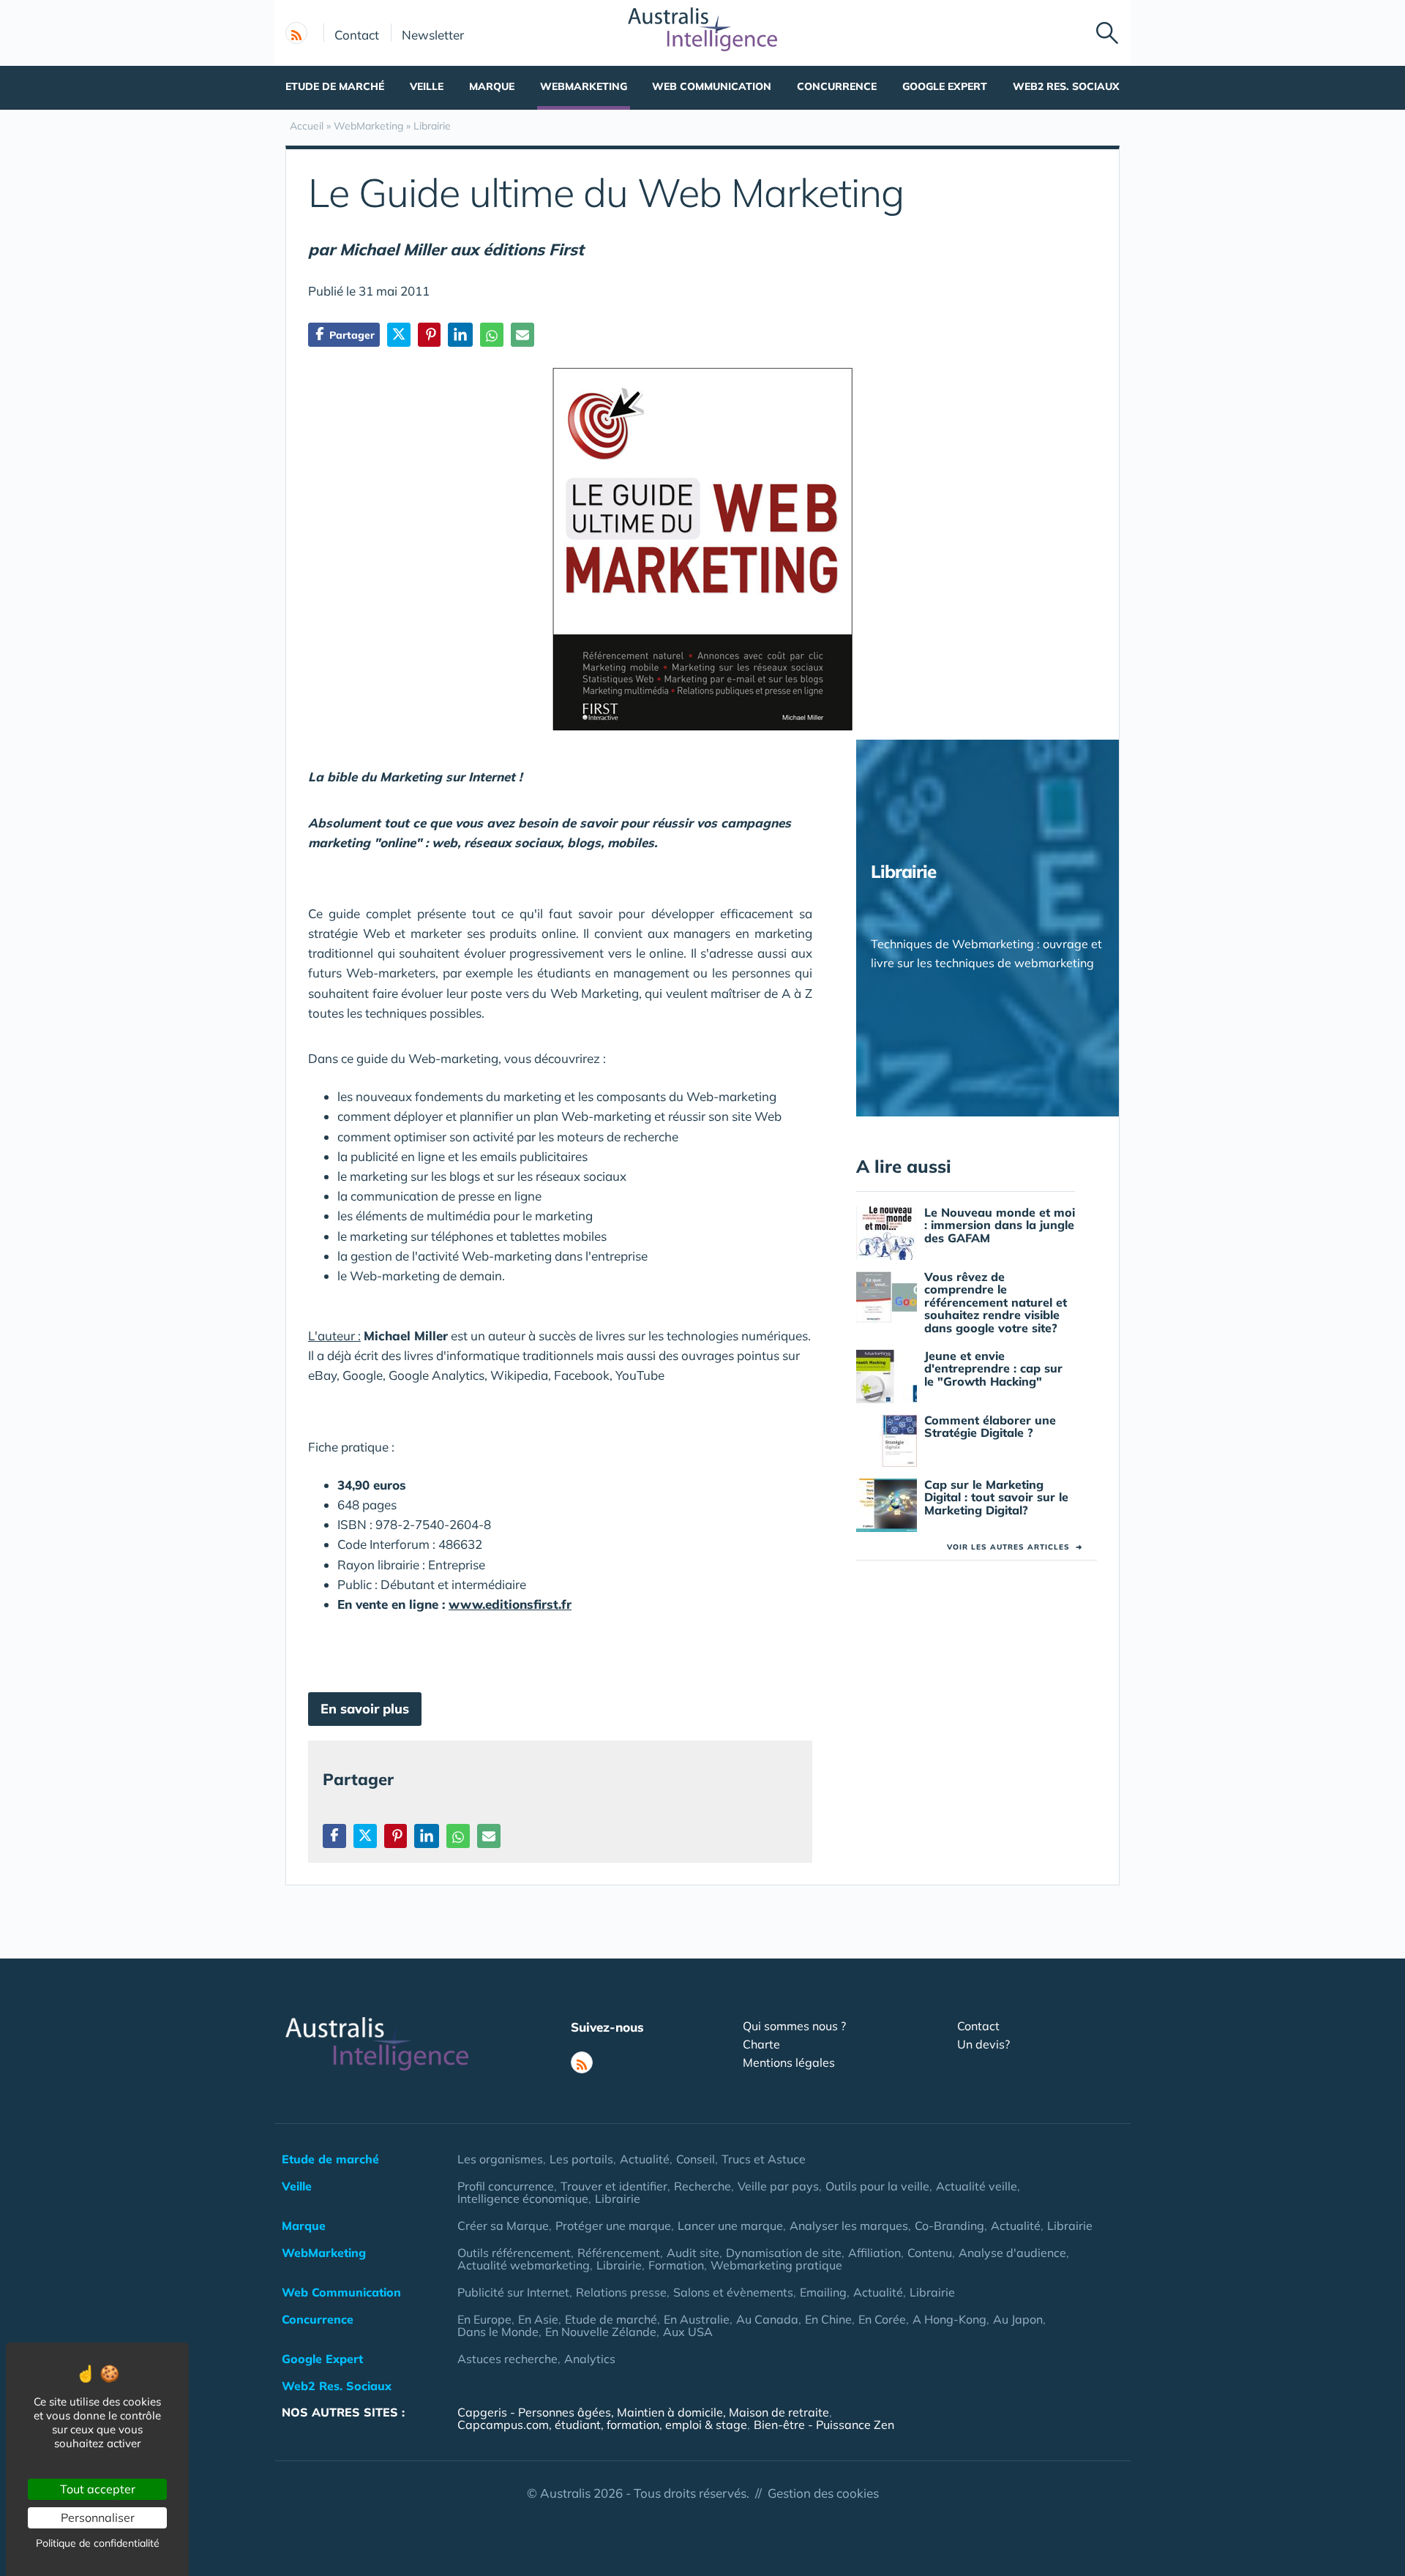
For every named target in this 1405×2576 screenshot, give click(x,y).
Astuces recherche (507, 2359)
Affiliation (874, 2253)
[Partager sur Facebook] (334, 1836)
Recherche (702, 2186)
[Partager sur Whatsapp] (492, 335)
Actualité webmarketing (524, 2265)
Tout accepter (98, 2489)
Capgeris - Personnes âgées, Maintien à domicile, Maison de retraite (643, 2412)
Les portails (581, 2159)
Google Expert (945, 86)
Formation (676, 2265)
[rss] (296, 33)
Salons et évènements (733, 2292)
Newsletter (433, 34)
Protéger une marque (613, 2226)
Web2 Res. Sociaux (1066, 86)
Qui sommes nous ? (794, 2026)
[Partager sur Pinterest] (429, 335)
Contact (357, 34)
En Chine (828, 2319)
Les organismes (500, 2159)
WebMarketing (584, 86)
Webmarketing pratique (776, 2265)
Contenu (930, 2253)
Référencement (619, 2253)
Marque (492, 86)
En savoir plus (365, 1709)
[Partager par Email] (522, 335)
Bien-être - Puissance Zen (824, 2425)
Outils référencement (514, 2253)
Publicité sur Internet (513, 2292)
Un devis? (983, 2044)
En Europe (484, 2319)
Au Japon (1018, 2319)
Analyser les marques (849, 2226)
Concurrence (837, 86)
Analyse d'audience (1012, 2253)
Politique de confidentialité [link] (98, 2543)
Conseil (696, 2159)
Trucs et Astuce (764, 2159)
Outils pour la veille (877, 2186)
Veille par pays (778, 2186)
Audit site (693, 2253)
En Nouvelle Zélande (601, 2332)
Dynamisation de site (784, 2253)
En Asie (538, 2319)
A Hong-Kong (949, 2319)
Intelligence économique (523, 2198)
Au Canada (767, 2319)
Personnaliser (98, 2517)
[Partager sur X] (399, 335)
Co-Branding (949, 2226)
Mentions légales (789, 2062)
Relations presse (621, 2292)
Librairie (618, 2198)
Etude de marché (335, 86)
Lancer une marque (730, 2226)
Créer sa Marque (503, 2226)
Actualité (645, 2159)
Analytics (590, 2359)
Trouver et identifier (614, 2186)
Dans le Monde (498, 2332)
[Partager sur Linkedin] (460, 335)
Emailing (823, 2292)
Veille (427, 86)
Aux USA (688, 2332)
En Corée (882, 2319)
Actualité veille (977, 2186)
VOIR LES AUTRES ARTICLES (1015, 1547)
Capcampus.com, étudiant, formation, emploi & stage (602, 2425)
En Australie (697, 2319)
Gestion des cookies (823, 2493)
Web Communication (712, 86)
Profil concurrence (506, 2186)
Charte (761, 2044)
